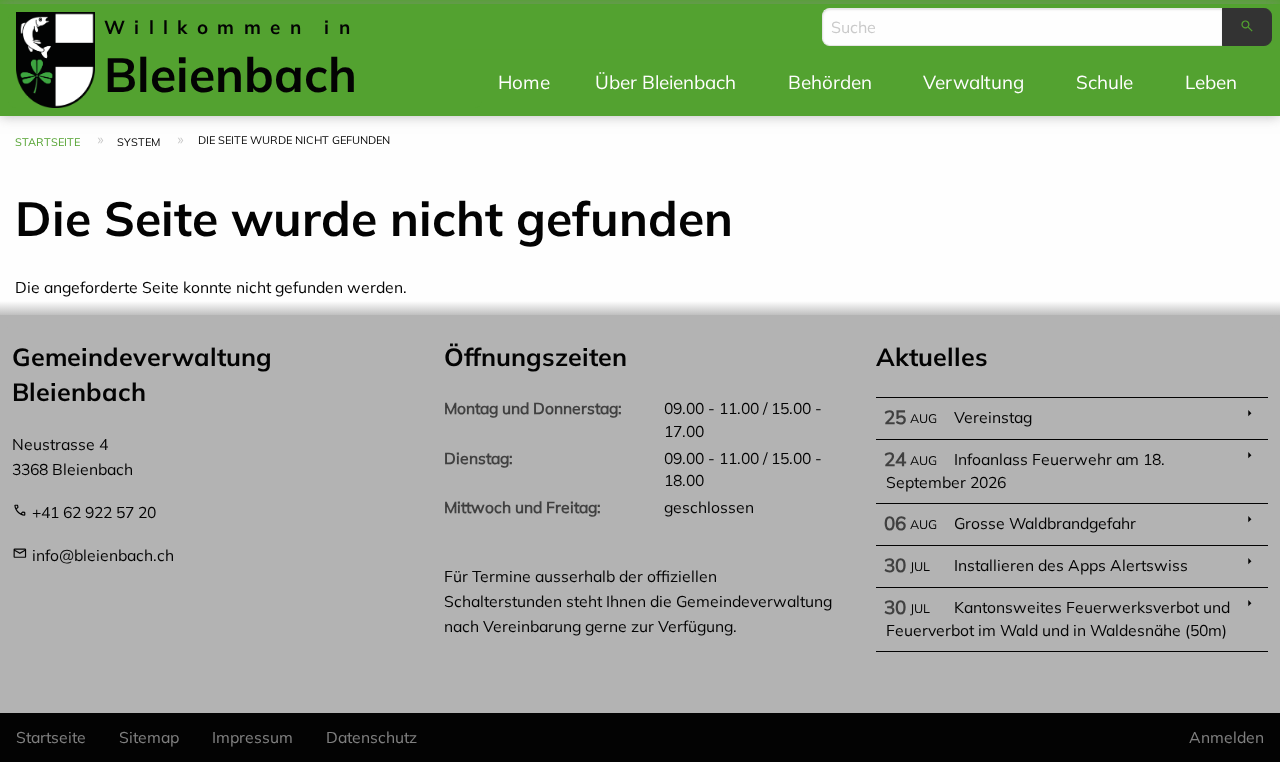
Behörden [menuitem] (830, 82)
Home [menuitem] (524, 82)
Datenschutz (371, 737)
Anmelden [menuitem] (1226, 737)
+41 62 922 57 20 (94, 512)
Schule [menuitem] (1104, 82)
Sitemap (149, 737)
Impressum (252, 737)
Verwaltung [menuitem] (973, 82)
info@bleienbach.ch (103, 555)
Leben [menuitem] (1211, 82)
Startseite (47, 142)
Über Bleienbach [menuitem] (665, 82)
